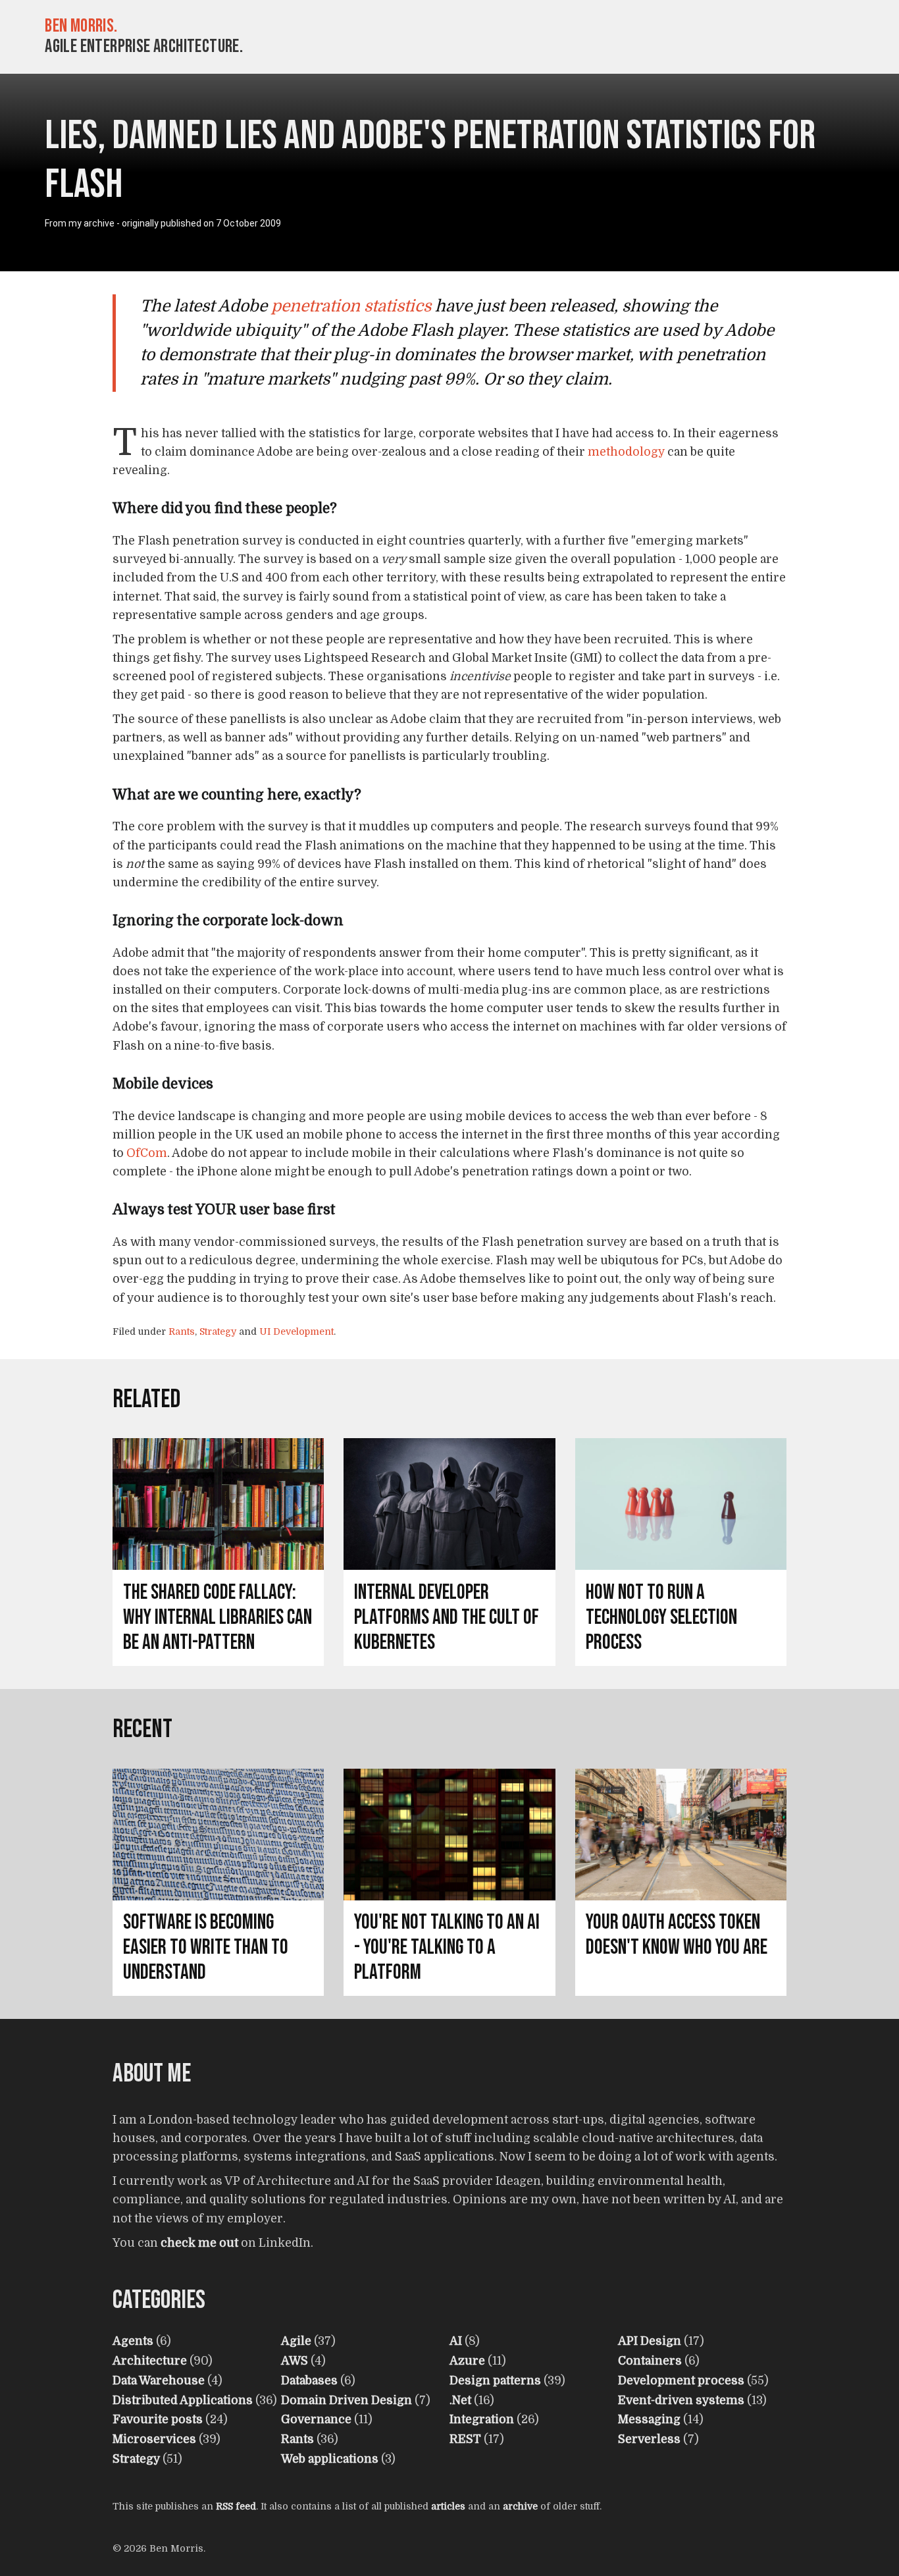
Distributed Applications (183, 2400)
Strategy (218, 1331)
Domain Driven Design (347, 2400)
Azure (467, 2361)
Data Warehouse (159, 2380)
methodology (626, 452)
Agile (296, 2341)
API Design (650, 2341)
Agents (133, 2341)
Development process (681, 2380)
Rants (182, 1331)
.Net (460, 2400)
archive (520, 2506)
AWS (295, 2361)
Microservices (154, 2439)
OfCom (147, 1153)
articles (448, 2506)
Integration (482, 2419)
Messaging (649, 2419)
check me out (199, 2243)
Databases (309, 2380)
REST (465, 2439)
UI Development (296, 1331)
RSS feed (236, 2506)
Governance (316, 2419)
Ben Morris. (81, 26)
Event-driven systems (681, 2400)
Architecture (150, 2361)
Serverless (649, 2439)
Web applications (330, 2459)
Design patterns (495, 2380)
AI (456, 2341)
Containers (650, 2361)
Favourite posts (158, 2419)
